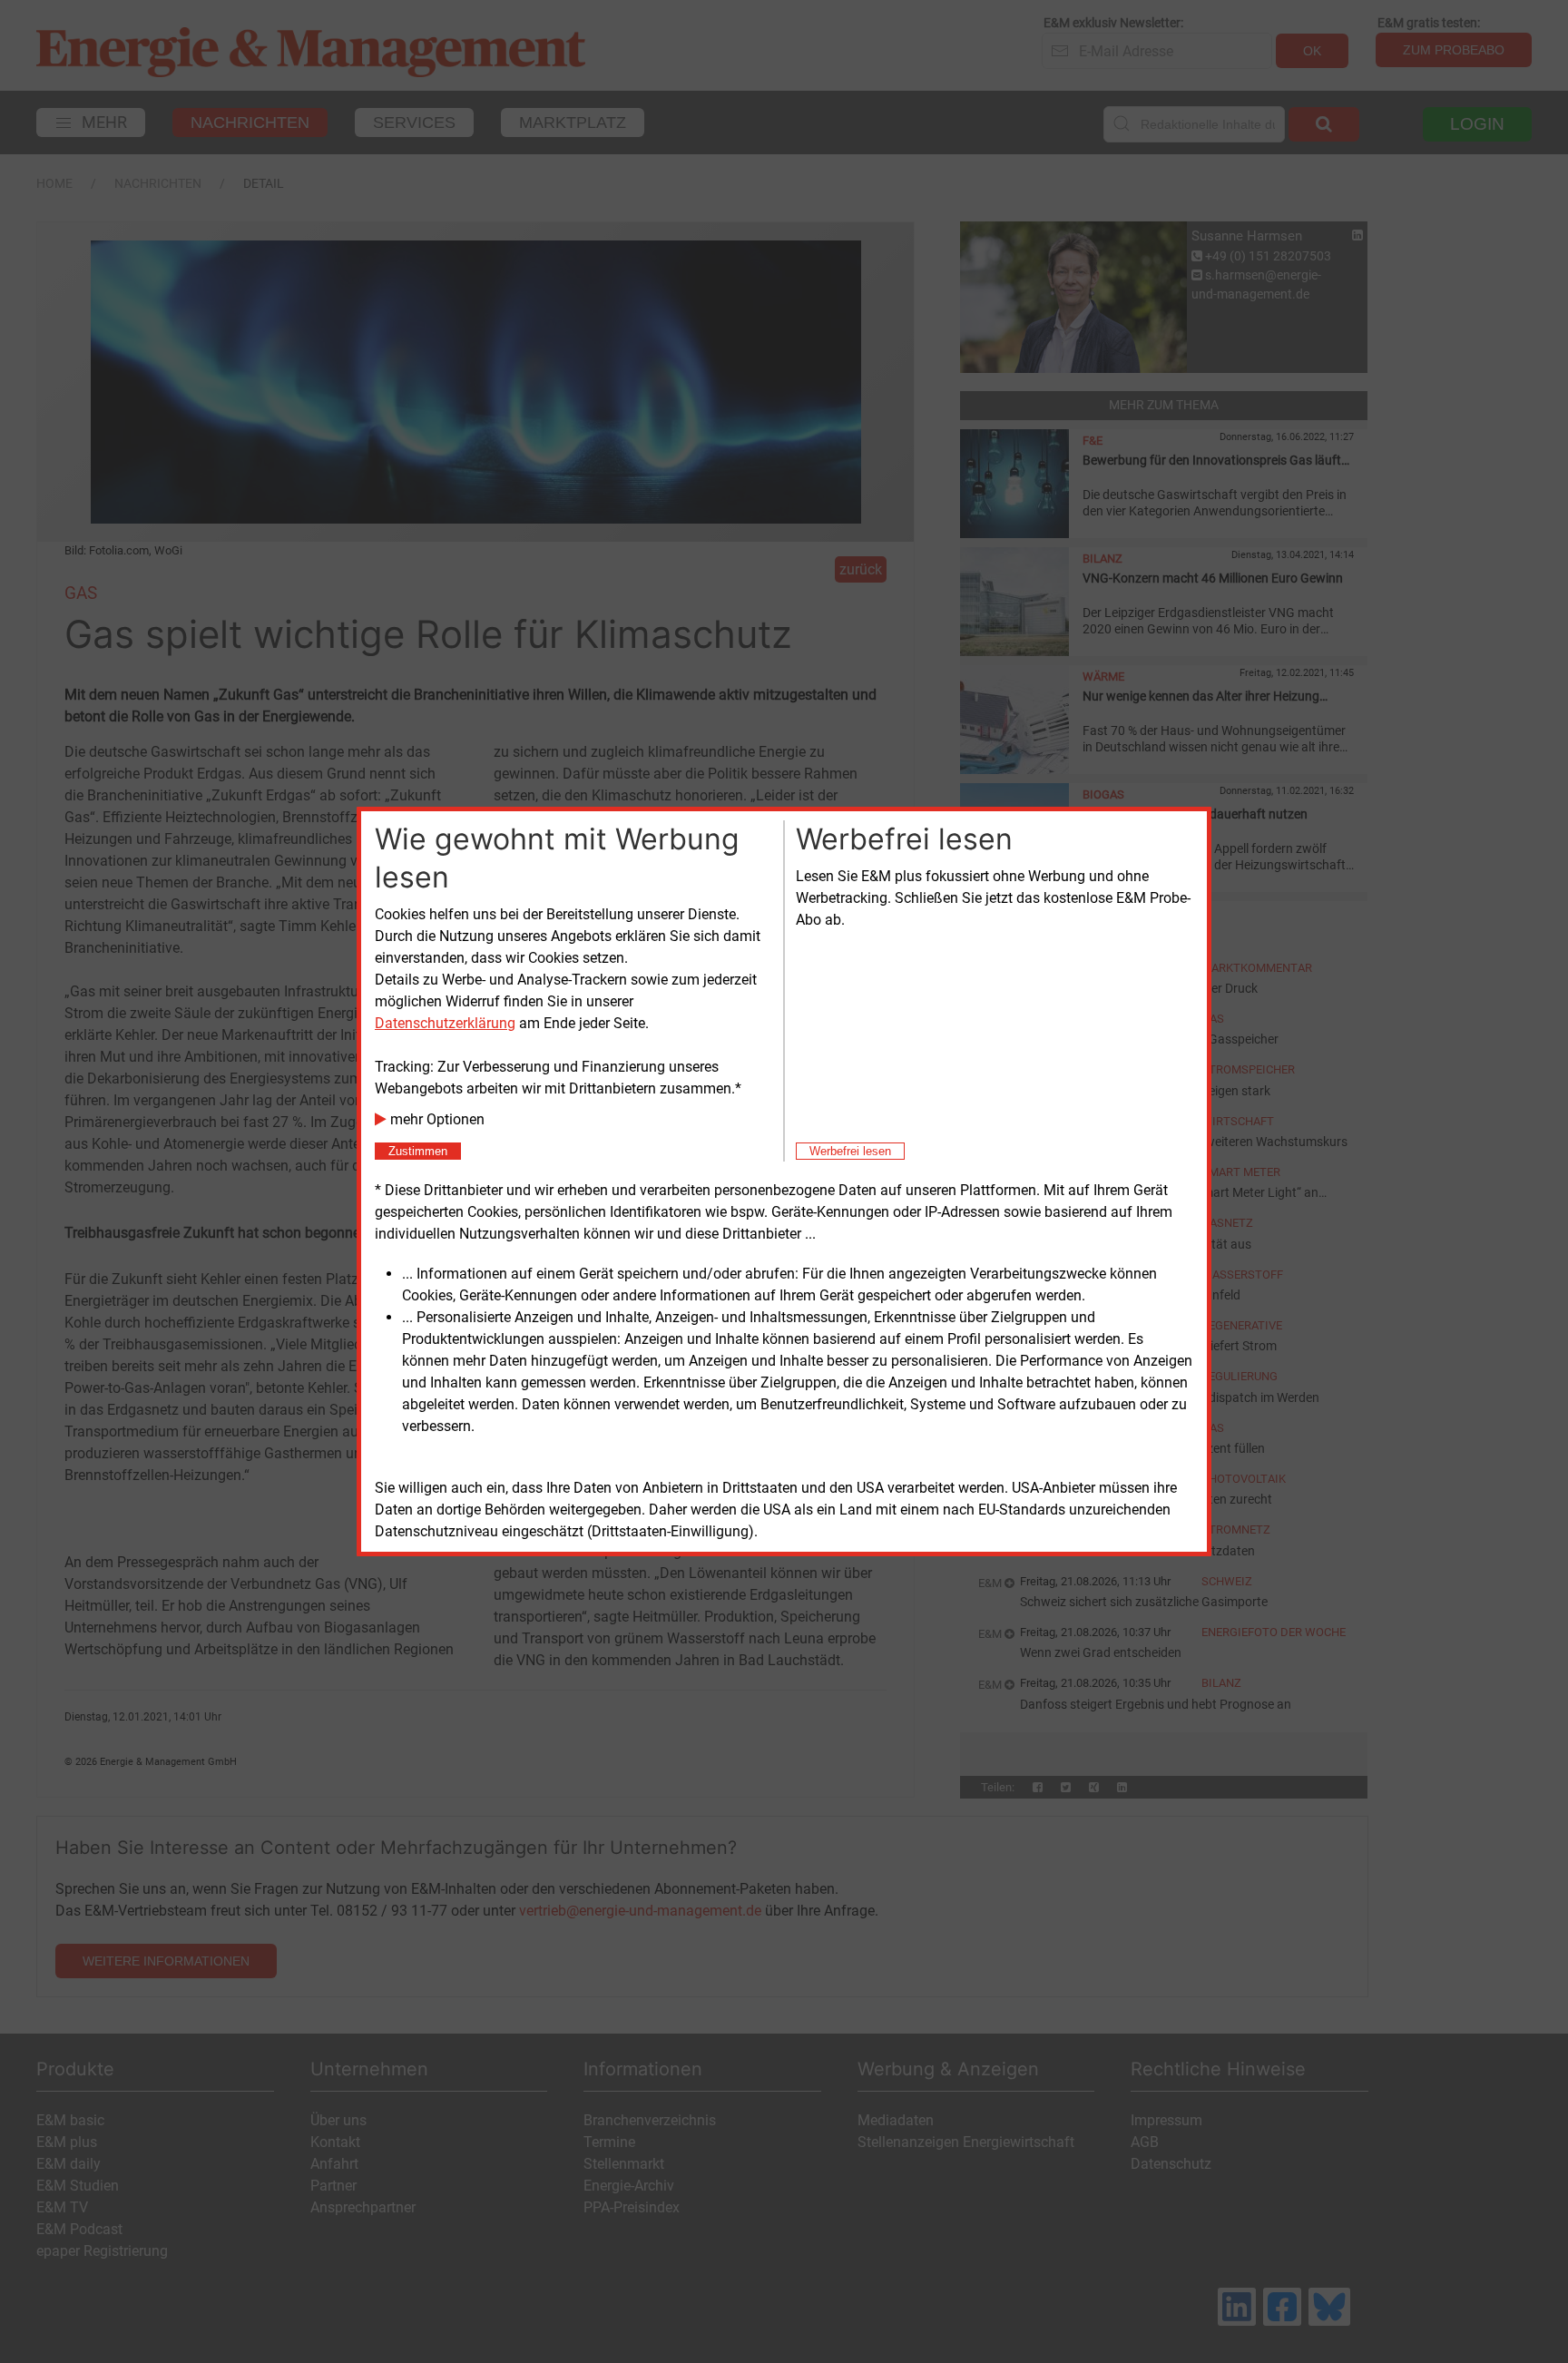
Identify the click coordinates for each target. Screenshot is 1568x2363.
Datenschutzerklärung (445, 1023)
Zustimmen (418, 1151)
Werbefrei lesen (850, 1151)
